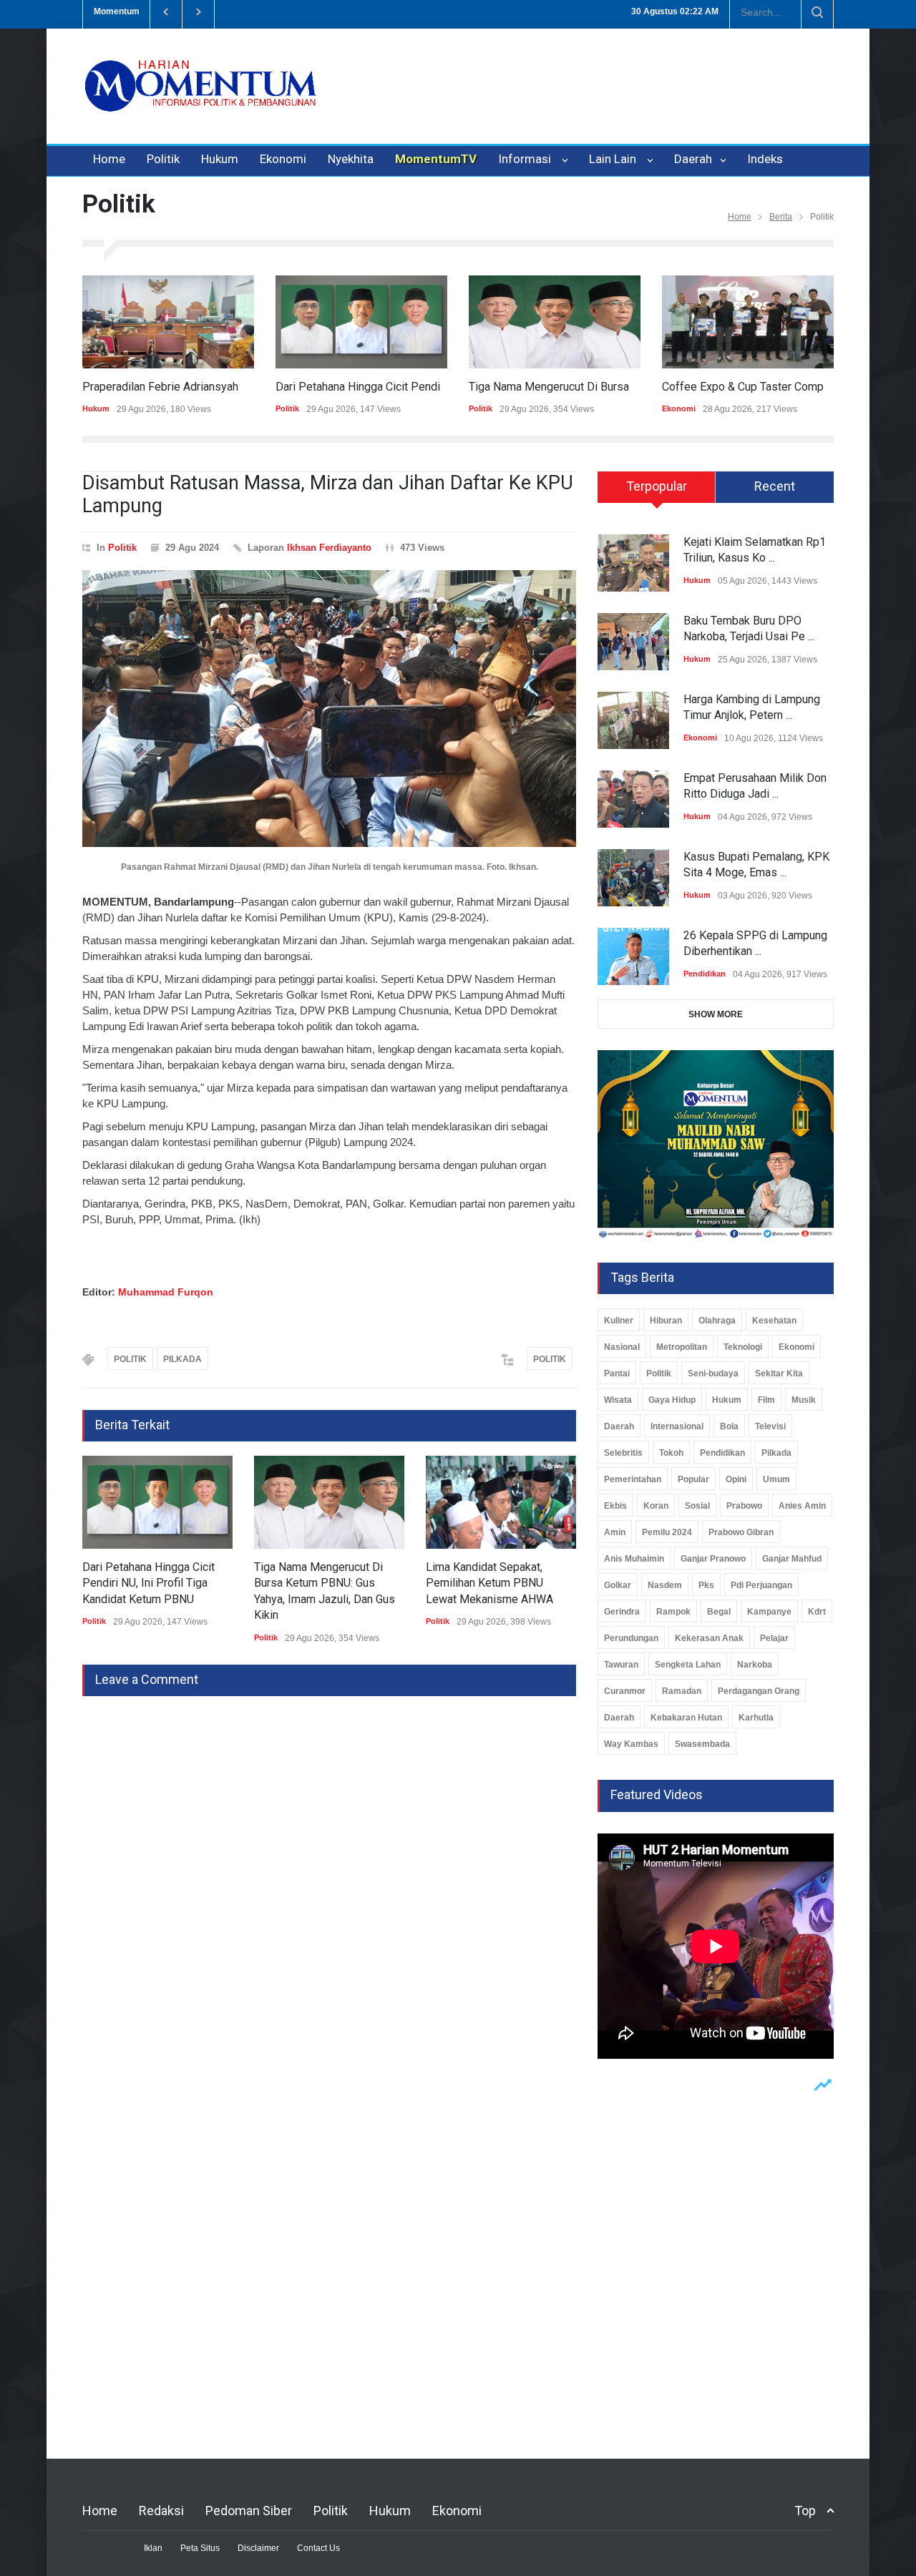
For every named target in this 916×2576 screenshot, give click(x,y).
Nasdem (665, 1585)
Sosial (697, 1506)
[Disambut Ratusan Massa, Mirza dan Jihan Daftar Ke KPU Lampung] (329, 709)
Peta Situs (200, 2548)
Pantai (617, 1373)
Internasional (677, 1426)
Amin (615, 1532)
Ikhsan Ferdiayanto (329, 548)
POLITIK (130, 1359)
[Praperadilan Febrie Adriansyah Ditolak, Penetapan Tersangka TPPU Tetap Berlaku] (168, 322)
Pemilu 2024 (667, 1532)
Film (766, 1400)
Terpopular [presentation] (657, 486)
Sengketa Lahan (688, 1665)
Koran (656, 1506)
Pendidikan (705, 974)
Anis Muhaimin (634, 1559)
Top (805, 2511)
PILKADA (182, 1359)
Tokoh (671, 1453)
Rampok (673, 1612)
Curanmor (625, 1691)
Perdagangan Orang (759, 1691)
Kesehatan (774, 1321)
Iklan (153, 2548)
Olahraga (717, 1321)
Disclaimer (258, 2548)
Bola (729, 1426)
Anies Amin (802, 1506)
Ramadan (682, 1691)
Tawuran (621, 1665)
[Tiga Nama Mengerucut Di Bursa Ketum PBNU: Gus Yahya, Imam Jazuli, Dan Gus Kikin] (555, 322)
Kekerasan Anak (709, 1638)
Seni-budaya (713, 1373)
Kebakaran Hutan (686, 1718)
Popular (693, 1479)
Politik (163, 159)
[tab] (657, 492)
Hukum (220, 159)
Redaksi (161, 2511)
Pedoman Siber (249, 2511)
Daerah (695, 159)
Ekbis (615, 1506)
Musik (804, 1400)
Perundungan (631, 1638)
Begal (719, 1612)
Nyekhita (351, 159)
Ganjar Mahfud (792, 1559)
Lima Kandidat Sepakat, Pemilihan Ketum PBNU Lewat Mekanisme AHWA (489, 1583)
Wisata (618, 1400)
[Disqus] (329, 1875)
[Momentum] (200, 98)
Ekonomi (283, 159)
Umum (776, 1479)
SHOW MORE (716, 1014)
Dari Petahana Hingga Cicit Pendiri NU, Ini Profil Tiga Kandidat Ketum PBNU (148, 1583)
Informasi (527, 159)
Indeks (765, 159)
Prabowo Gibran (741, 1532)
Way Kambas (631, 1744)
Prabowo (744, 1506)
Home (109, 159)
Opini (736, 1479)
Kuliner (619, 1321)
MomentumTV (436, 159)
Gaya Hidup (672, 1400)
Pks (706, 1585)
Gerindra (622, 1612)
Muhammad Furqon (166, 1292)
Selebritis (623, 1453)
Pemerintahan (633, 1479)
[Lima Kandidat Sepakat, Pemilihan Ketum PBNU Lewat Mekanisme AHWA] (501, 1502)
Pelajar (774, 1638)
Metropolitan (682, 1347)
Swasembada (702, 1744)
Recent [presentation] (775, 486)
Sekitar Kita (779, 1373)
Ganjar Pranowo (713, 1559)
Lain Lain (615, 159)
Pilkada (776, 1453)
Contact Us (318, 2548)
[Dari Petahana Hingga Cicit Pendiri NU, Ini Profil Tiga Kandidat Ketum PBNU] (361, 322)
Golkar (618, 1585)
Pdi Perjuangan (761, 1585)
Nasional (622, 1347)
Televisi (770, 1426)
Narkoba (755, 1665)
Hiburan (666, 1321)
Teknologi (743, 1347)
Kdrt (817, 1612)
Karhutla (756, 1718)
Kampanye (769, 1612)
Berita (781, 217)
